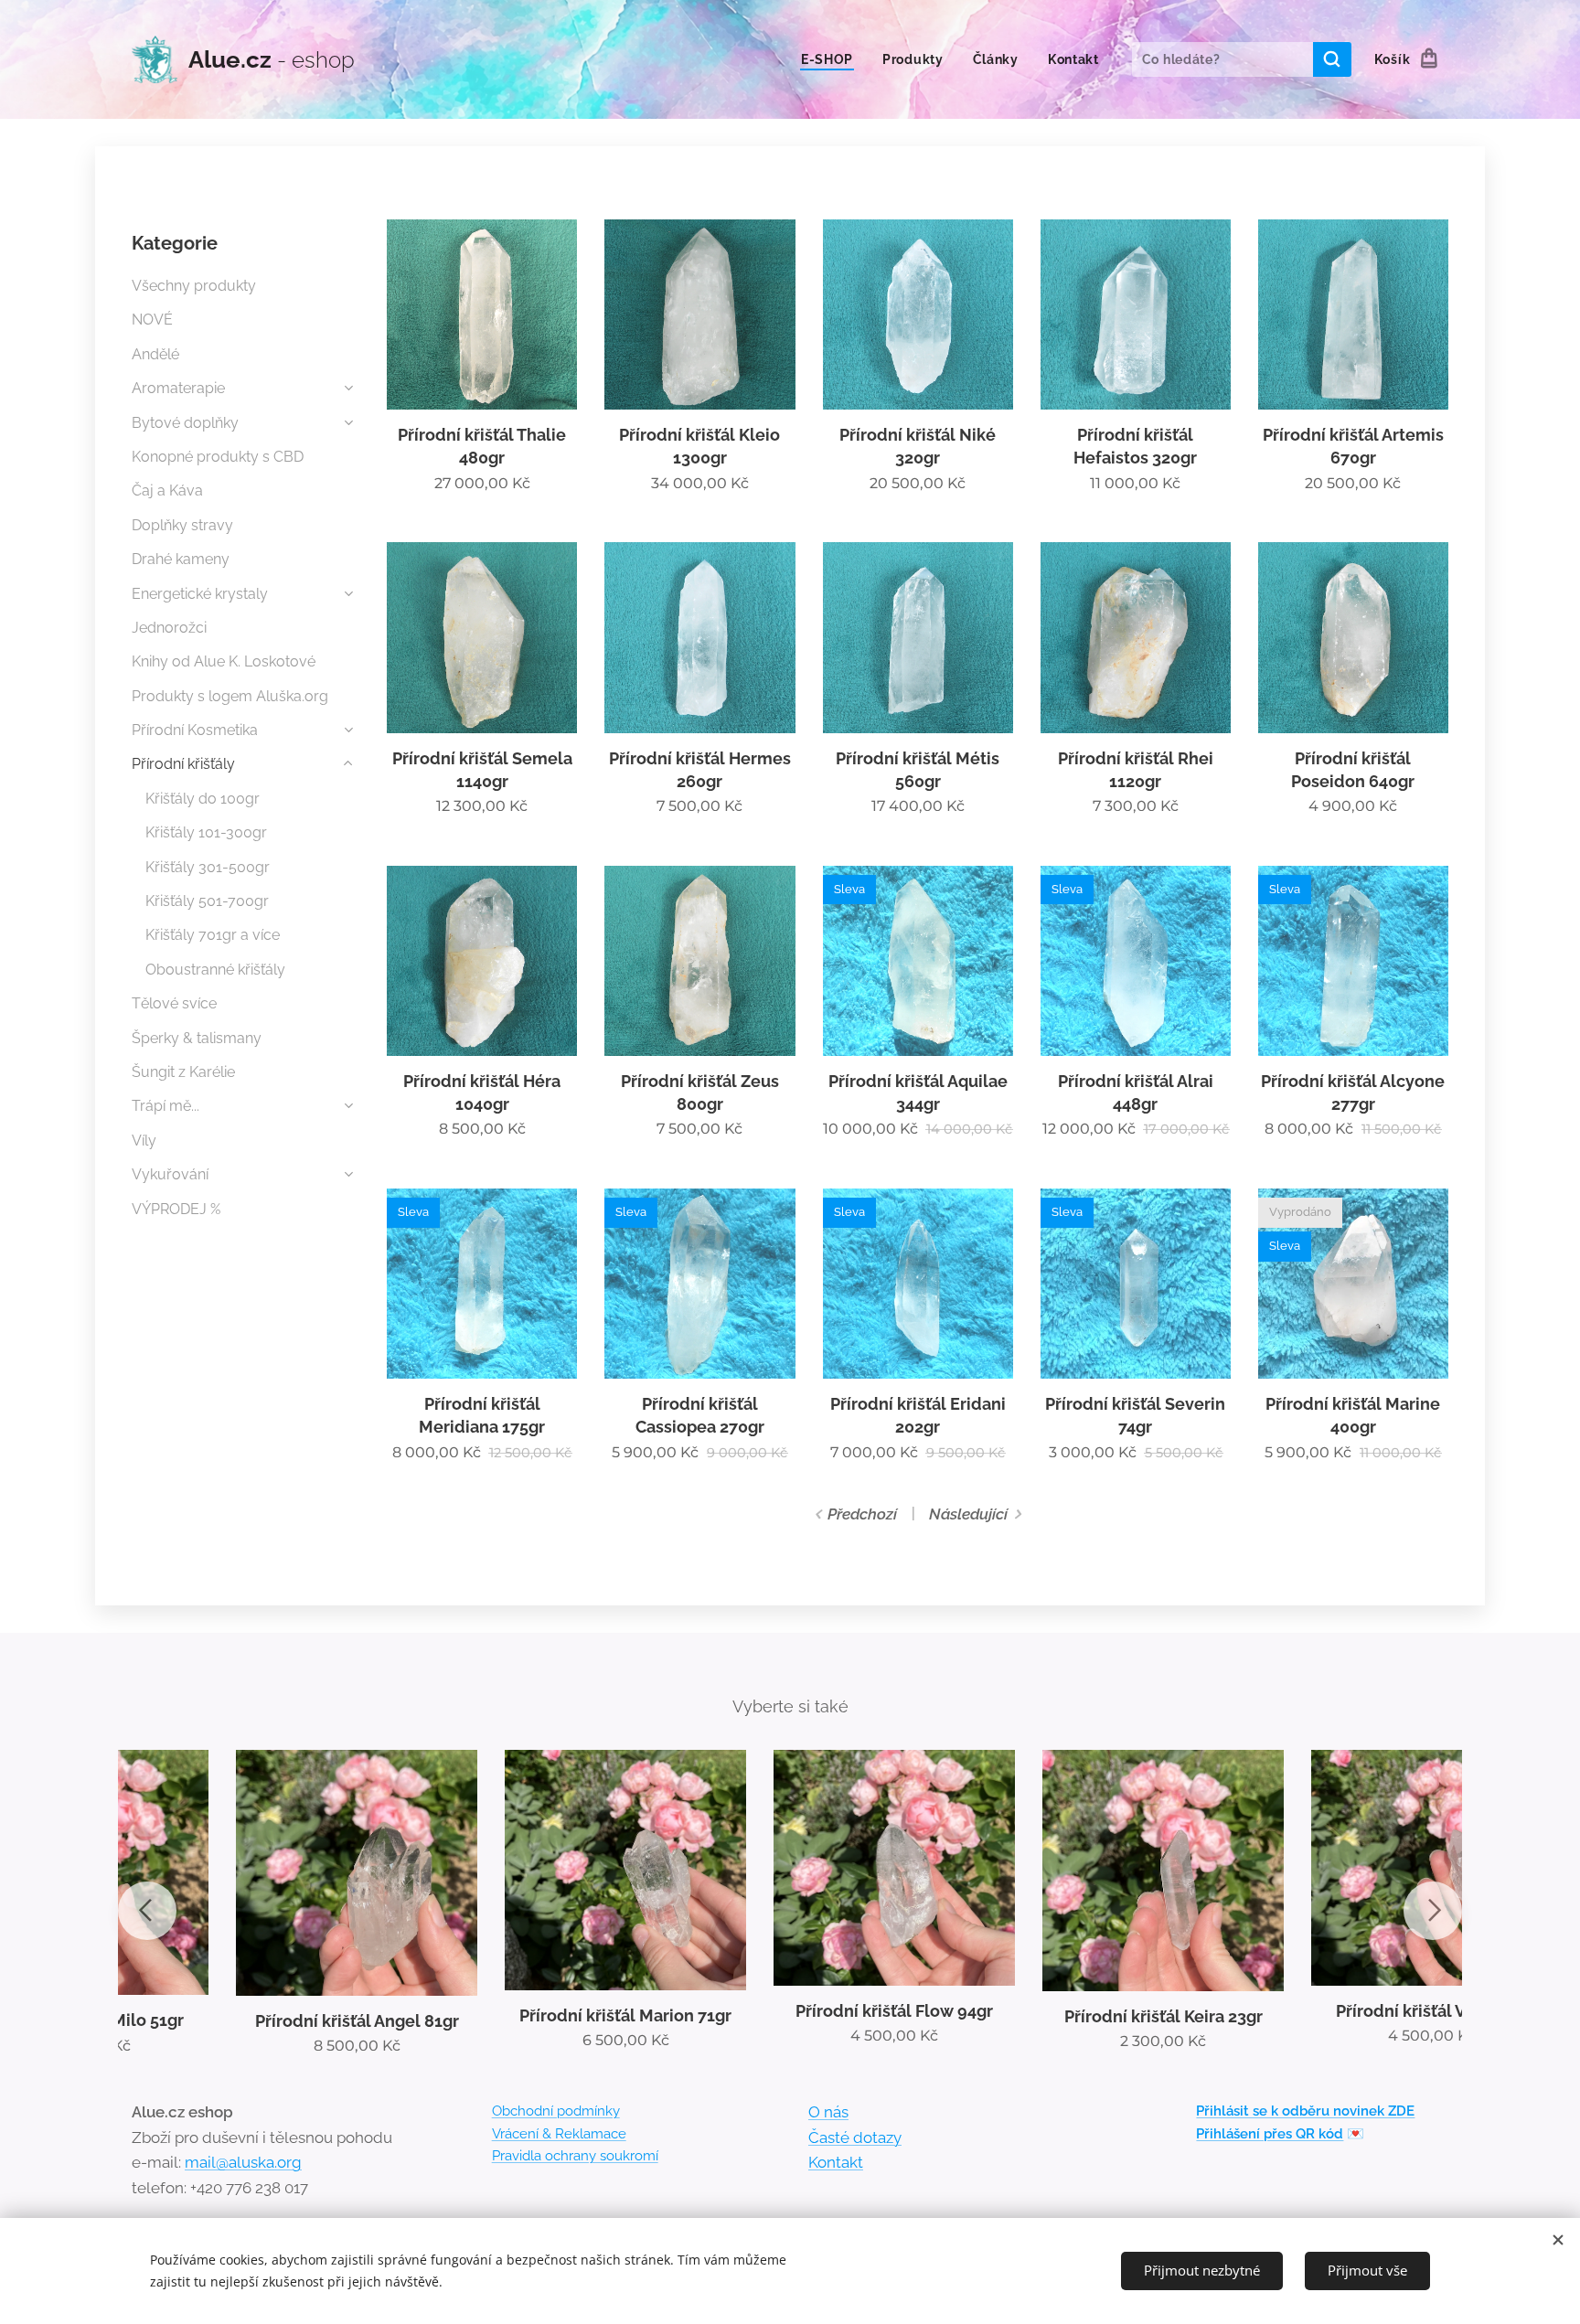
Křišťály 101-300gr (206, 832)
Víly (144, 1141)
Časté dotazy (855, 2137)
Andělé (155, 354)
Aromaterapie (178, 388)
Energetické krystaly (200, 594)
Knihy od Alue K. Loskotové (224, 661)
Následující (968, 1514)
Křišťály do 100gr (203, 799)
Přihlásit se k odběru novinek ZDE (1305, 2111)
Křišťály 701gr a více (213, 935)
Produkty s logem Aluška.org (230, 696)
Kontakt (836, 2162)
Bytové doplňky (185, 423)
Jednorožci (169, 628)
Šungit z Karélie (183, 1072)
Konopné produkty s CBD (218, 457)
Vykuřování (170, 1174)
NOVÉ (152, 320)
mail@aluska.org (243, 2162)
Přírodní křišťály (183, 764)
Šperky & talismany (197, 1038)
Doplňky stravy (182, 525)
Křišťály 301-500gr (208, 867)
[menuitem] (832, 59)
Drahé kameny (181, 559)
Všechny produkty (194, 286)
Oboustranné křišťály (215, 970)
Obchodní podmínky (556, 2111)
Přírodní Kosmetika (195, 730)
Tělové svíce (174, 1003)
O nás (828, 2112)
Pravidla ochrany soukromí (575, 2156)
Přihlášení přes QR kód (1270, 2134)
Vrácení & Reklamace (559, 2134)
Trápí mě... (165, 1106)
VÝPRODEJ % (176, 1209)
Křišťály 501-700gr (207, 901)
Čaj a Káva (167, 490)
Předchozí (862, 1514)
